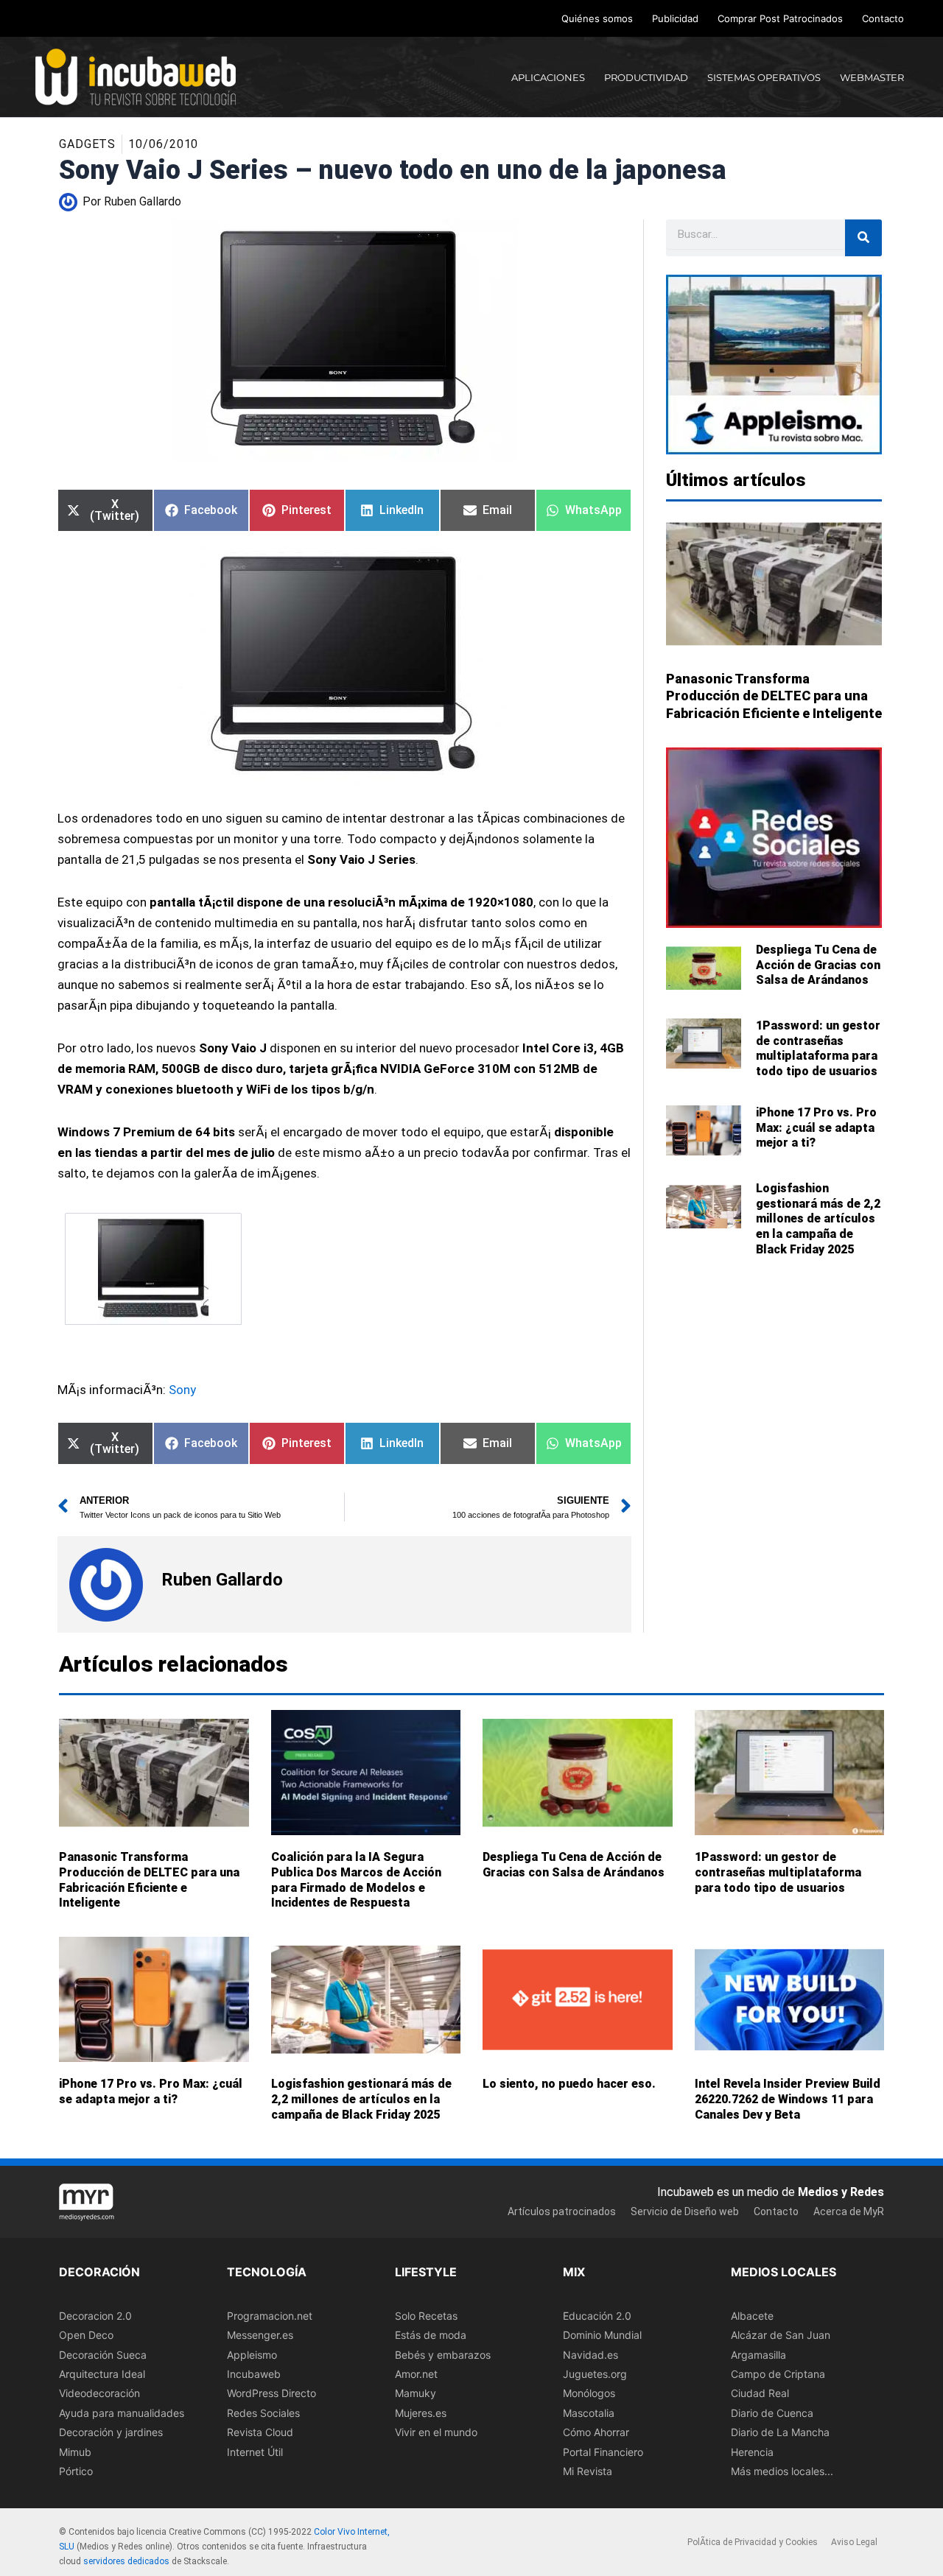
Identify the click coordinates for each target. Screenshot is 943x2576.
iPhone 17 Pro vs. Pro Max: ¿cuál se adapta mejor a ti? (816, 1128)
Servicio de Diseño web (685, 2211)
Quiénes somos (597, 18)
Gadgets (87, 144)
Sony (182, 1390)
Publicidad (675, 18)
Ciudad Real (760, 2393)
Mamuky (416, 2393)
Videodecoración (99, 2393)
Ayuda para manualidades (122, 2413)
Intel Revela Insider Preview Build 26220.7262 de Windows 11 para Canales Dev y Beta (788, 2099)
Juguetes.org (595, 2374)
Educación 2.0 (597, 2316)
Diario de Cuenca (772, 2413)
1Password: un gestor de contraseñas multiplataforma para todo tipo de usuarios (818, 1048)
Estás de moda (431, 2335)
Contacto (883, 18)
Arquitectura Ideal (102, 2374)
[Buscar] (863, 238)
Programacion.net (270, 2316)
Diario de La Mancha (780, 2432)
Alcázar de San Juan (781, 2335)
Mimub (75, 2451)
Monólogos (589, 2393)
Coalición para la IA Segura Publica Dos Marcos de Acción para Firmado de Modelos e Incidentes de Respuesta (356, 1880)
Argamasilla (758, 2354)
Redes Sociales (263, 2413)
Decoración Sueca (103, 2354)
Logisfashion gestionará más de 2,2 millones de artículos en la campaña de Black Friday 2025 (818, 1219)
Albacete (752, 2316)
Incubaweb (254, 2374)
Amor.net (416, 2374)
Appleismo (252, 2354)
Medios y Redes (841, 2192)
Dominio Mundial (602, 2335)
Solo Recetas (426, 2316)
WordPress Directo (271, 2393)
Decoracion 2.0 (95, 2316)
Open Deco (86, 2335)
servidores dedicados (126, 2561)
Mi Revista (588, 2471)
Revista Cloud (260, 2432)
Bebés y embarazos (443, 2354)
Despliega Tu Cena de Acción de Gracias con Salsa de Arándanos (818, 965)
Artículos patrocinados (562, 2211)
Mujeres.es (421, 2413)
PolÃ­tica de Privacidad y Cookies (753, 2542)
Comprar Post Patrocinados (780, 18)
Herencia (752, 2451)
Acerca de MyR (849, 2211)
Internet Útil (255, 2451)
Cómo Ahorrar (596, 2432)
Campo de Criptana (778, 2374)
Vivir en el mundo (436, 2432)
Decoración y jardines (111, 2432)
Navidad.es (590, 2354)
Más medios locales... (782, 2471)
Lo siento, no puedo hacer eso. (569, 2084)
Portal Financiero (603, 2451)
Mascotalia (589, 2413)
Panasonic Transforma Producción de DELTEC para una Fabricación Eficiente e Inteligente (774, 696)
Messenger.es (260, 2335)
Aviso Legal (854, 2542)
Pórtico (76, 2471)
